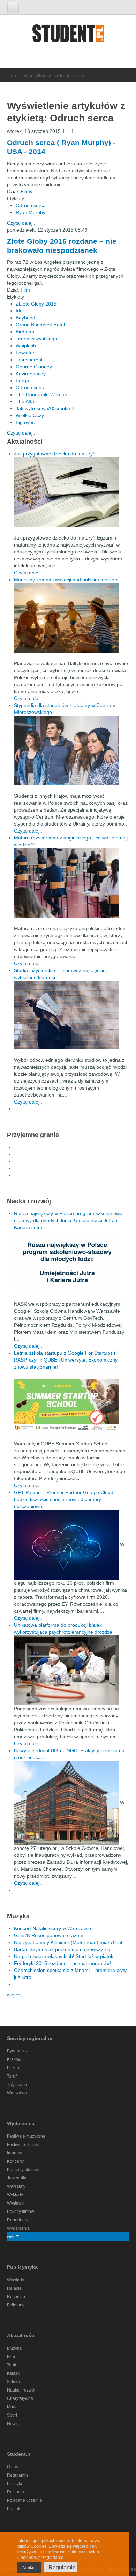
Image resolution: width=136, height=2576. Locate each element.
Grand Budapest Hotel (40, 325)
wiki (28, 75)
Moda (12, 2407)
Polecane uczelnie (25, 2500)
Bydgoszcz (17, 2051)
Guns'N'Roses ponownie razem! (49, 1935)
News (12, 2424)
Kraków (14, 2059)
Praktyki (14, 2484)
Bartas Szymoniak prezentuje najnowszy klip (63, 1949)
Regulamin (17, 2475)
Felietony (16, 2305)
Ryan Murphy (31, 212)
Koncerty (15, 2161)
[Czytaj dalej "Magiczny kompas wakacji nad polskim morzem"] (71, 618)
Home (14, 75)
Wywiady (16, 2280)
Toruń (12, 2076)
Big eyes (25, 422)
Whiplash (26, 346)
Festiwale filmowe (24, 2145)
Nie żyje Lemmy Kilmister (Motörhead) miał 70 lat (68, 1942)
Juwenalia (17, 2178)
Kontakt (14, 2509)
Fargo (22, 381)
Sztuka (13, 2382)
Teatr (12, 2365)
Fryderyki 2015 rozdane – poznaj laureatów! (63, 1963)
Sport (12, 2415)
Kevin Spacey (31, 374)
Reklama (16, 2492)
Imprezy (14, 2153)
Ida (19, 311)
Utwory (43, 75)
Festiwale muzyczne (26, 2136)
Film (25, 290)
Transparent (29, 360)
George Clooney (34, 367)
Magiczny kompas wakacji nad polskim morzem (66, 580)
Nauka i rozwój (21, 2390)
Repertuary (18, 2220)
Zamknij (29, 2568)
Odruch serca (31, 205)
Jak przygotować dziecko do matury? (55, 454)
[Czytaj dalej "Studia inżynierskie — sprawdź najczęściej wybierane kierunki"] (71, 1015)
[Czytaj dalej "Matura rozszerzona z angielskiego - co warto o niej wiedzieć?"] (71, 883)
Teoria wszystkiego (36, 339)
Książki (14, 2373)
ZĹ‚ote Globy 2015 (36, 304)
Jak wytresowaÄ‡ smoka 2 (45, 408)
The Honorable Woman (41, 394)
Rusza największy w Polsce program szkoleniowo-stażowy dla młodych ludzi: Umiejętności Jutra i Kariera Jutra (69, 1220)
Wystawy (15, 2203)
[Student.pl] (68, 36)
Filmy (27, 191)
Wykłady (15, 2195)
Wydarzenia (18, 2228)
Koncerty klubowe (24, 2170)
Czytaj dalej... (22, 223)
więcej (14, 1995)
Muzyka (14, 2348)
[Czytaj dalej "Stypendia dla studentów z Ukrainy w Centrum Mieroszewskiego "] (71, 751)
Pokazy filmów (21, 2212)
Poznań (14, 2068)
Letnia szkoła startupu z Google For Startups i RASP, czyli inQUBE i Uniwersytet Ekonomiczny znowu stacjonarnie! (66, 1360)
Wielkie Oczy (30, 415)
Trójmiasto (17, 2085)
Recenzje (16, 2297)
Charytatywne (20, 2398)
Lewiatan (26, 353)
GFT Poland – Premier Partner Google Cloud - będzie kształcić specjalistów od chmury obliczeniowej (65, 1499)
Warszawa (17, 2093)
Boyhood (25, 318)
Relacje (14, 2288)
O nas (13, 2467)
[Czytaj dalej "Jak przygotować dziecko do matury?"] (71, 492)
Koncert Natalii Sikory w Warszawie (52, 1928)
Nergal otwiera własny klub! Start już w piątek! (64, 1956)
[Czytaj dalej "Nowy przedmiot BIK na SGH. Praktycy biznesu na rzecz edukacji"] (67, 1802)
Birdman (25, 332)
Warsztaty (16, 2186)
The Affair (26, 401)
